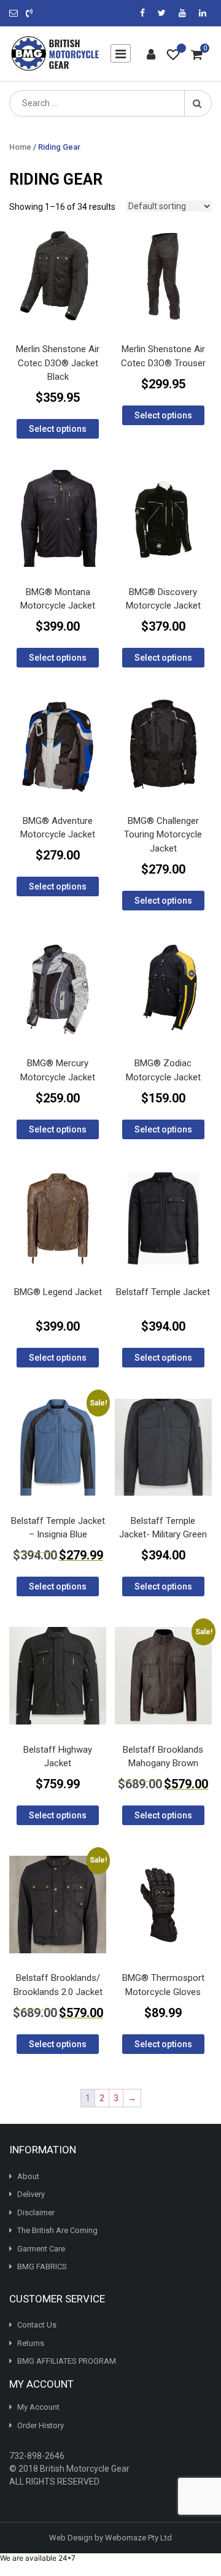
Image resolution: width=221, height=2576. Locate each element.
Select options (58, 429)
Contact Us (37, 2325)
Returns (31, 2343)
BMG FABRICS (42, 2266)
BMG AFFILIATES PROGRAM (67, 2361)
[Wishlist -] (173, 56)
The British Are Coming (57, 2230)
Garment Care (41, 2248)
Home (20, 147)
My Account (38, 2407)
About (28, 2176)
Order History (41, 2425)
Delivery (31, 2194)
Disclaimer (36, 2212)
